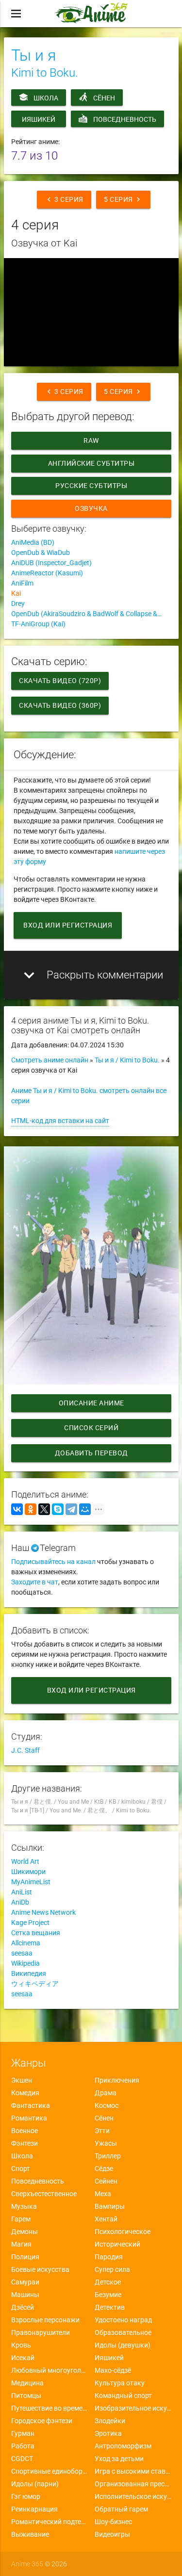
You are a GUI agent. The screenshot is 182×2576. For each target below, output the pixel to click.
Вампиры (110, 2206)
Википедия (29, 1973)
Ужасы (106, 2143)
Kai (16, 593)
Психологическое (123, 2232)
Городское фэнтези (42, 2421)
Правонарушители (41, 2332)
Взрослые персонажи (45, 2320)
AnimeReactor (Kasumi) (47, 573)
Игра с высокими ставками (133, 2471)
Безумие (108, 2295)
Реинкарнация (34, 2509)
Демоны (25, 2232)
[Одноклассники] (31, 1509)
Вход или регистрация (68, 925)
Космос (107, 2105)
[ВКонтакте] (17, 1509)
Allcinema (26, 1943)
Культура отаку (120, 2383)
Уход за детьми (119, 2459)
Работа (23, 2446)
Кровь (21, 2345)
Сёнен (104, 98)
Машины (25, 2295)
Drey (18, 603)
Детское (108, 2282)
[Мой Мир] (85, 1509)
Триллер (108, 2156)
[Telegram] (71, 1509)
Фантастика (31, 2105)
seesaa (22, 1953)
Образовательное (123, 2332)
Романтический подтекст (50, 2522)
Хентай (106, 2219)
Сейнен (106, 2181)
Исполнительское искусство (133, 2496)
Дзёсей (23, 2307)
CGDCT (22, 2459)
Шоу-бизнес (113, 2522)
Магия (21, 2244)
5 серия (123, 199)
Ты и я (33, 55)
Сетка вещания (36, 1933)
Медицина (27, 2383)
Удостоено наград (123, 2320)
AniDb (20, 1902)
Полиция (25, 2257)
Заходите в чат (35, 1582)
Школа (46, 98)
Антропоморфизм (123, 2446)
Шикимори (28, 1872)
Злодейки (110, 2421)
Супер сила (112, 2269)
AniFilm (22, 583)
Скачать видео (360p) (60, 705)
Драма (106, 2093)
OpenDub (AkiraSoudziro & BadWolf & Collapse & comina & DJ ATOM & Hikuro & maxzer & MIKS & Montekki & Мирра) (91, 614)
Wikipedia (25, 1963)
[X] (44, 1509)
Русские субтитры (91, 486)
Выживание (30, 2534)
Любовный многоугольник (50, 2370)
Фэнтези (25, 2143)
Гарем (21, 2219)
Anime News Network (43, 1912)
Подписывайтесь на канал (53, 1562)
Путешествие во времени (50, 2408)
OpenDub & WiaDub (41, 553)
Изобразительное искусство (133, 2408)
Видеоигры (112, 2534)
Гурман (23, 2433)
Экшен (22, 2080)
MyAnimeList (31, 1882)
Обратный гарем (121, 2509)
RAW (91, 440)
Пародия (109, 2257)
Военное (25, 2131)
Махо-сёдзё (113, 2370)
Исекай (23, 2358)
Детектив (110, 2307)
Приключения (117, 2080)
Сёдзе (104, 2168)
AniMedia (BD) (33, 542)
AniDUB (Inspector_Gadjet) (51, 563)
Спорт (21, 2168)
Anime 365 (27, 2564)
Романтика (29, 2118)
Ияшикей (39, 119)
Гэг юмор (26, 2496)
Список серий (91, 1428)
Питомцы (26, 2396)
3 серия (64, 199)
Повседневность (125, 119)
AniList (22, 1892)
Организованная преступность (133, 2484)
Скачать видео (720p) (60, 681)
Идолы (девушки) (123, 2345)
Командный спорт (123, 2396)
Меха (103, 2194)
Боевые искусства (40, 2269)
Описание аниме (91, 1403)
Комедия (25, 2093)
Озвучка (91, 508)
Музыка (24, 2206)
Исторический (117, 2244)
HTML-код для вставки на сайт (60, 1121)
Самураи (25, 2282)
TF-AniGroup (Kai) (38, 624)
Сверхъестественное (44, 2194)
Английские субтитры (91, 463)
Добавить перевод (91, 1453)
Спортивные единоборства (50, 2471)
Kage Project (30, 1923)
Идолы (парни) (35, 2484)
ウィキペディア (35, 1984)
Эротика (108, 2433)
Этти (102, 2131)
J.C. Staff (25, 1750)
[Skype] (58, 1509)
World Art (25, 1861)
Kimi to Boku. (45, 73)
